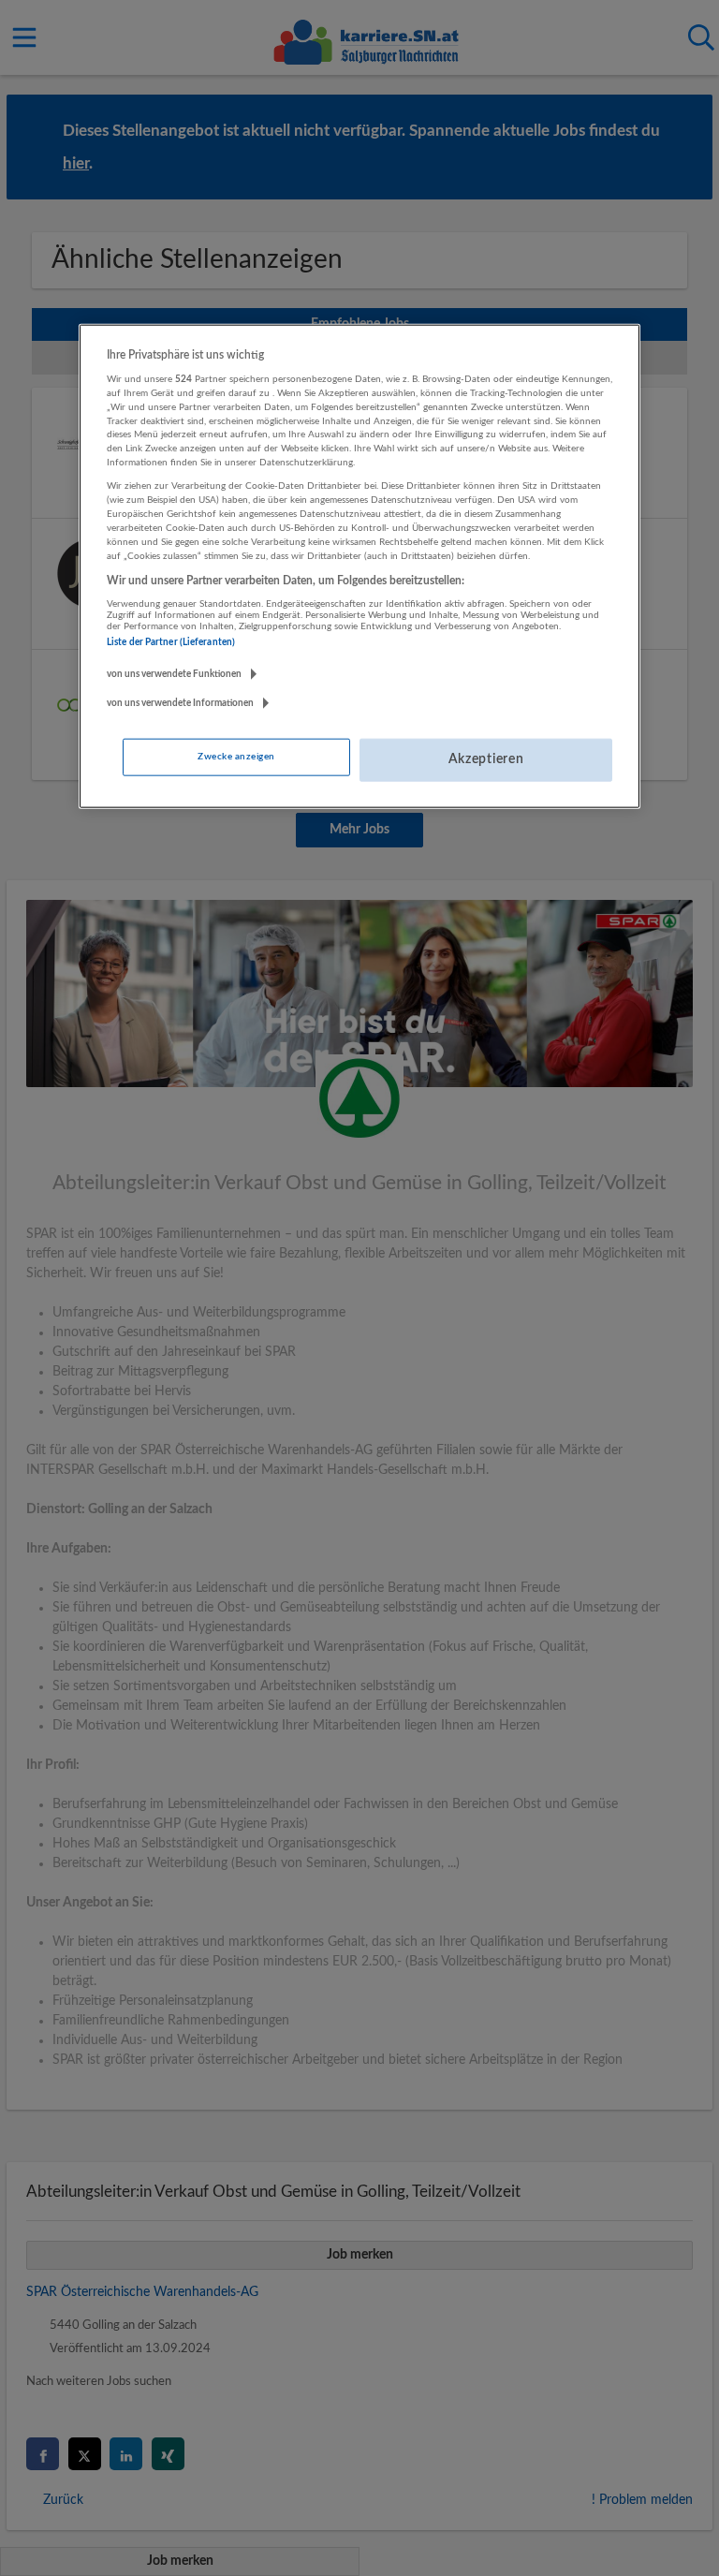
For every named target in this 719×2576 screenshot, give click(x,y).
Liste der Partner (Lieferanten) (171, 642)
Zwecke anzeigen (236, 757)
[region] (359, 566)
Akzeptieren (486, 759)
